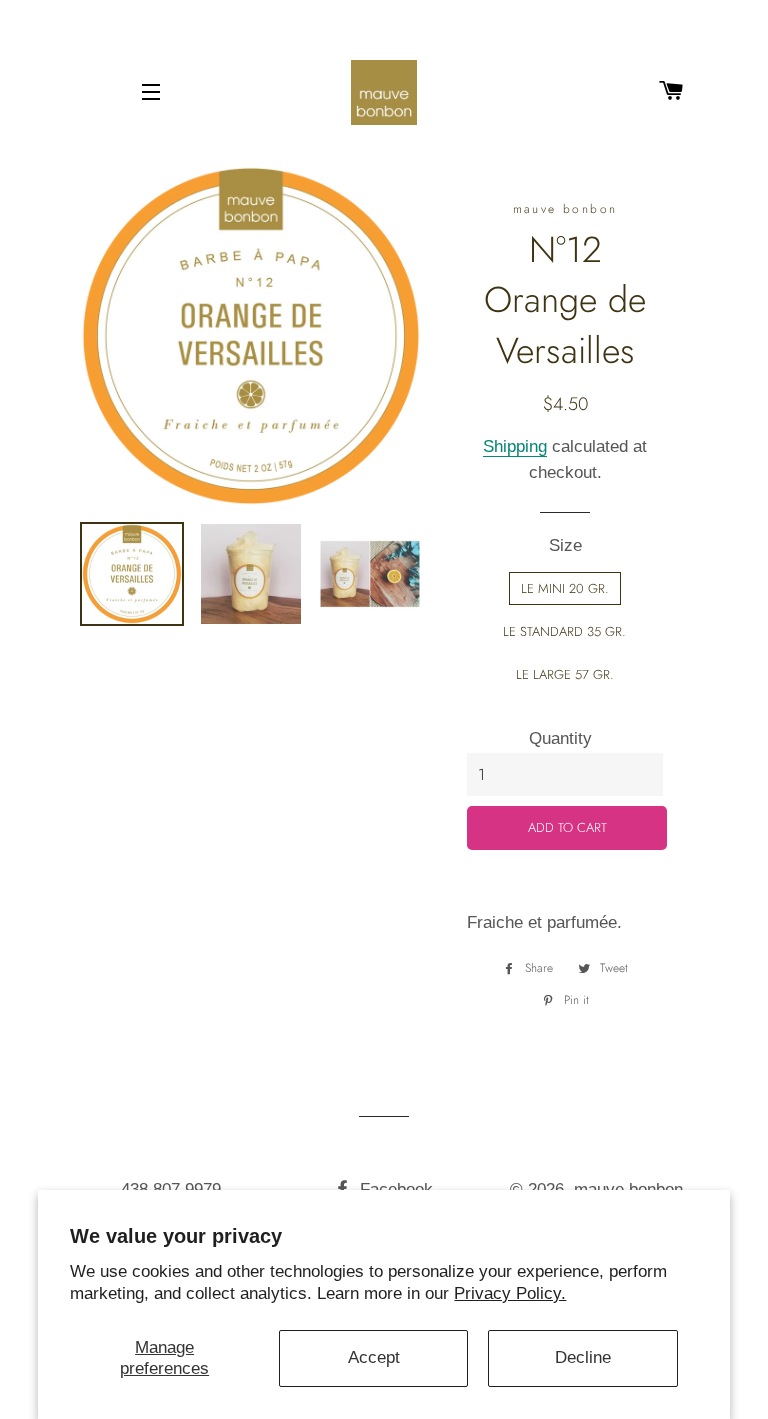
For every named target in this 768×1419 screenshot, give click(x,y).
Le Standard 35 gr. (564, 631)
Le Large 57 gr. (565, 674)
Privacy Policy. (510, 1293)
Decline (583, 1357)
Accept (374, 1357)
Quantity (560, 738)
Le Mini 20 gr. (565, 588)
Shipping (515, 446)
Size (565, 545)
